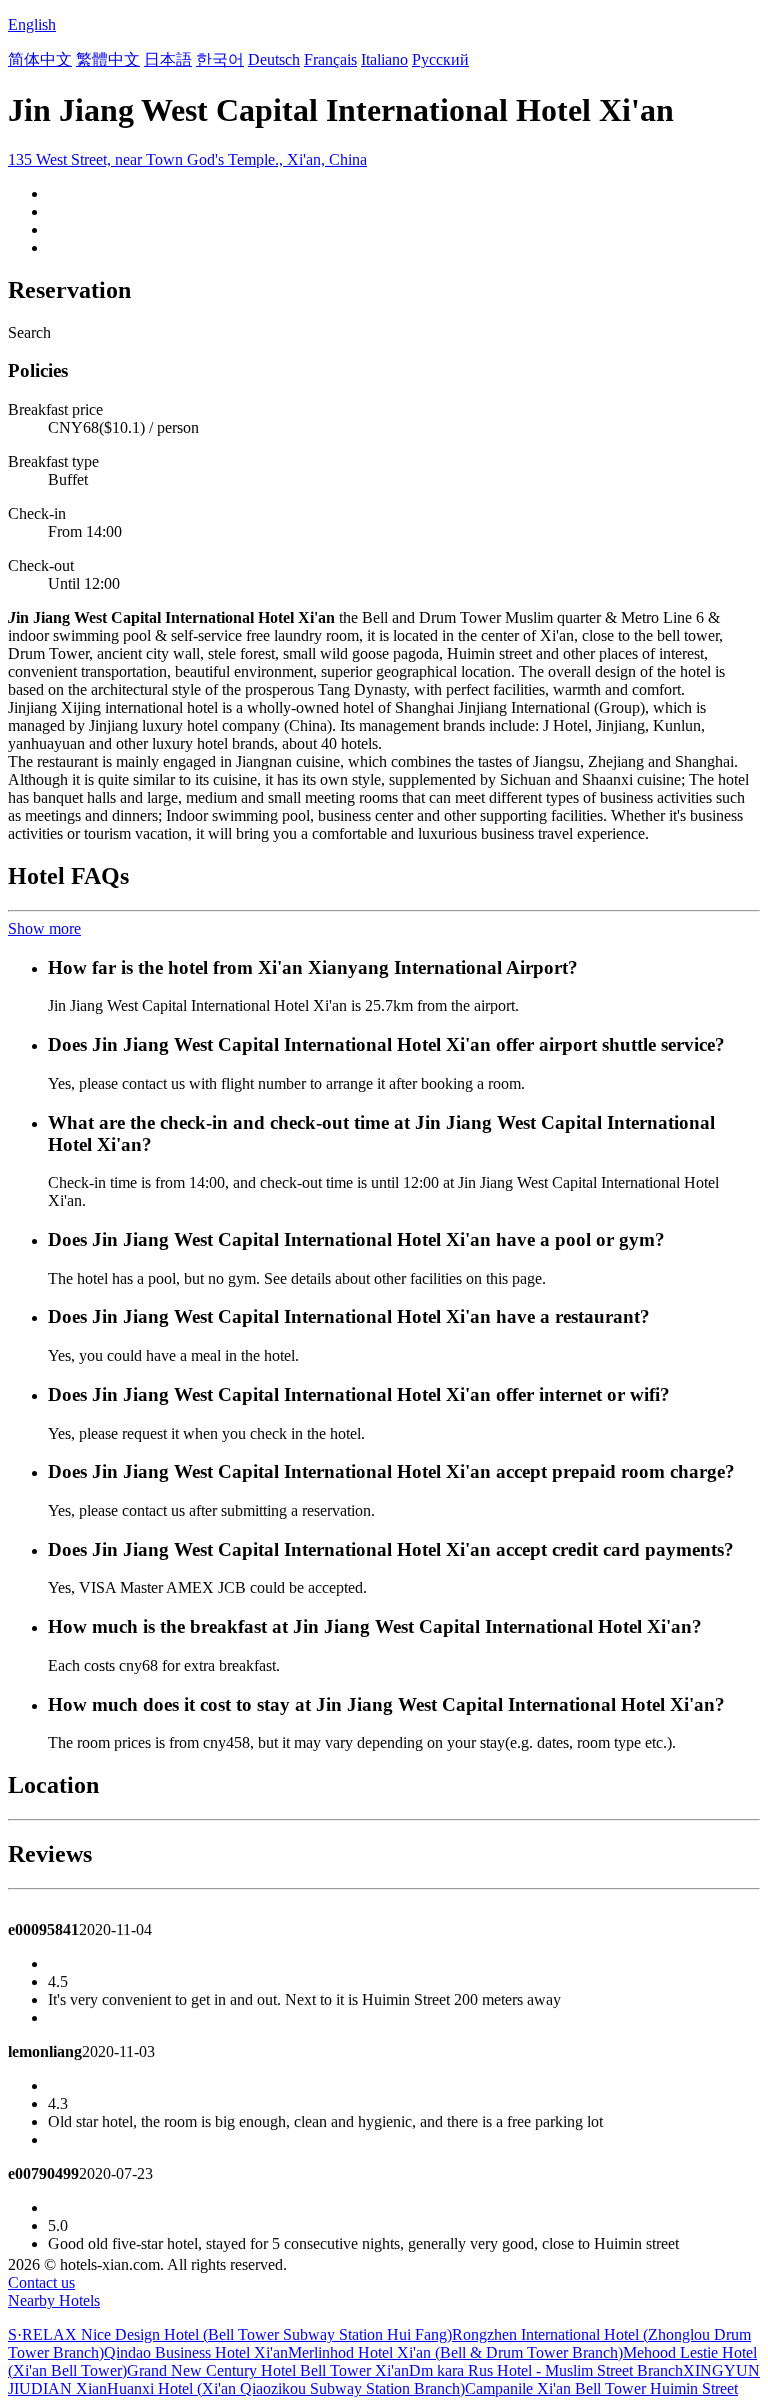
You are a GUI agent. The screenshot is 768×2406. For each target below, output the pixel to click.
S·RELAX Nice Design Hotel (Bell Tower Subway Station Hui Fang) (230, 2334)
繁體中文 (108, 59)
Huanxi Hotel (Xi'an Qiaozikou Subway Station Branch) (286, 2388)
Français (330, 59)
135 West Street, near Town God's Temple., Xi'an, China (187, 159)
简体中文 (40, 59)
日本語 (168, 59)
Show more (44, 928)
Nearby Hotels (54, 2300)
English (32, 24)
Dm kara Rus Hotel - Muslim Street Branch (546, 2370)
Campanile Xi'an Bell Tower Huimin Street (601, 2388)
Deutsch (274, 59)
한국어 (220, 59)
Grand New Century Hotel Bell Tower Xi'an (268, 2370)
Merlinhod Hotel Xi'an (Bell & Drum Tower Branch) (455, 2352)
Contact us (41, 2282)
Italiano (384, 59)
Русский (440, 59)
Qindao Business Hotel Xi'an (196, 2352)
